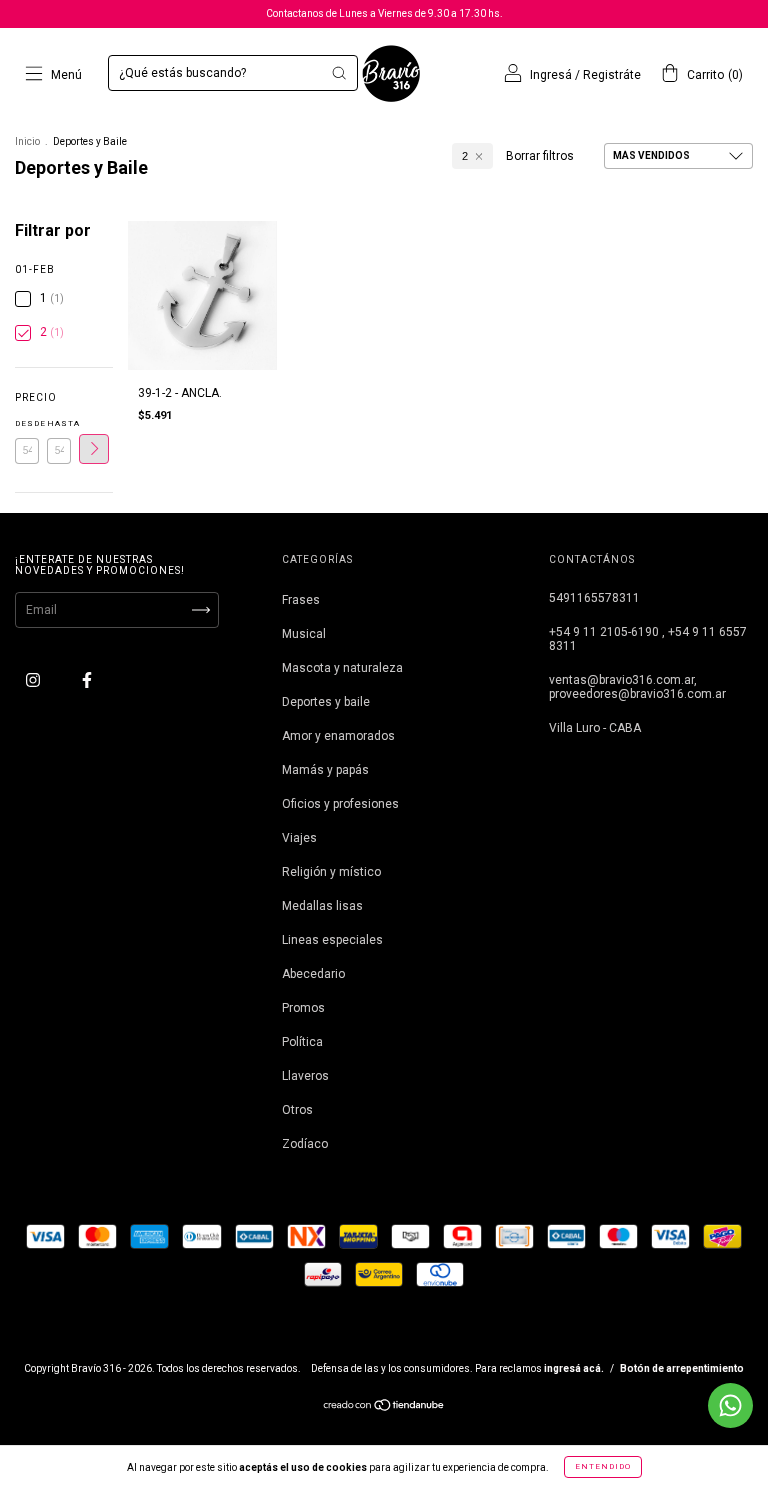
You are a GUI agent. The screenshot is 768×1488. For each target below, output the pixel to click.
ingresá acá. (574, 1368)
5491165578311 (594, 598)
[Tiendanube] (384, 1408)
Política (302, 1042)
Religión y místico (331, 872)
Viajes (299, 838)
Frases (301, 600)
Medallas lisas (322, 906)
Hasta (59, 423)
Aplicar (94, 449)
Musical (304, 634)
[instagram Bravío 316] (34, 680)
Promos (303, 1008)
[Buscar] (339, 73)
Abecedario (313, 974)
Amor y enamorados (338, 736)
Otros (297, 1110)
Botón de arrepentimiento (682, 1368)
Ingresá (551, 75)
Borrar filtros (540, 156)
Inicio (27, 141)
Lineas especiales (332, 940)
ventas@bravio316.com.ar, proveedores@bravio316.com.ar (637, 687)
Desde (27, 423)
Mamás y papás (325, 770)
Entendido (603, 1466)
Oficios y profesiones (340, 804)
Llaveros (305, 1076)
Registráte (612, 75)
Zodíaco (305, 1144)
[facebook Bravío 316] (87, 680)
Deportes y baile (326, 702)
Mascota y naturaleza (342, 668)
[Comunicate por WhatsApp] (730, 1405)
